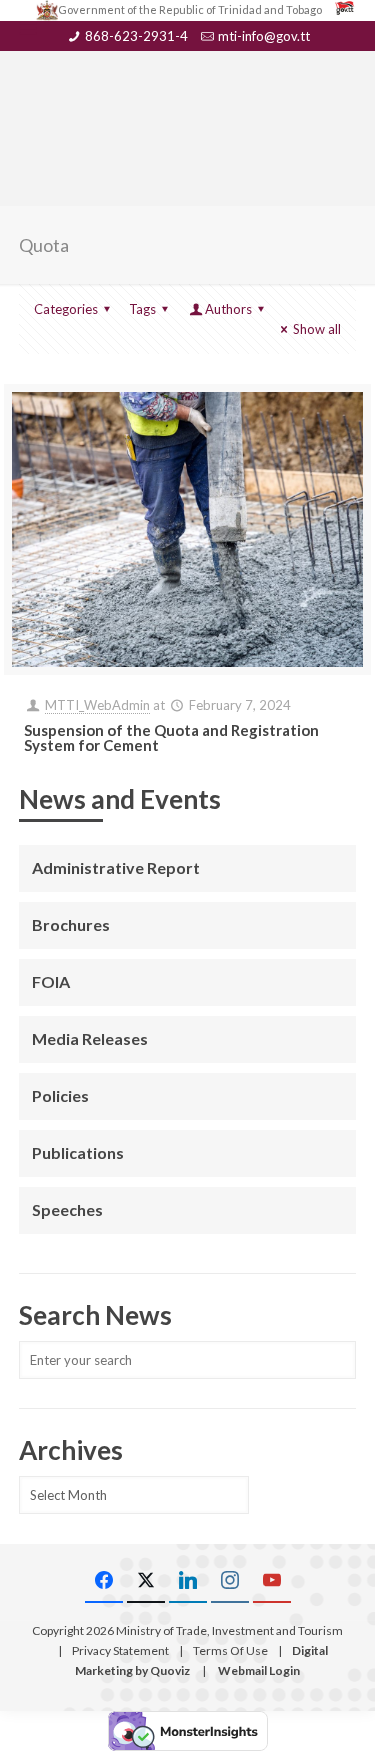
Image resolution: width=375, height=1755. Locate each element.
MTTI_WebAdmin (97, 705)
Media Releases (90, 1038)
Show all (317, 329)
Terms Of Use (230, 1650)
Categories (66, 309)
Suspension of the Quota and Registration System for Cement (171, 737)
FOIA (51, 981)
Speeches (67, 1209)
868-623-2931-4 (136, 36)
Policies (60, 1095)
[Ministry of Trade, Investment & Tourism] (188, 96)
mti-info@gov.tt (264, 36)
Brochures (71, 924)
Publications (78, 1152)
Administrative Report (116, 867)
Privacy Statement (120, 1650)
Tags (142, 309)
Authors (228, 309)
